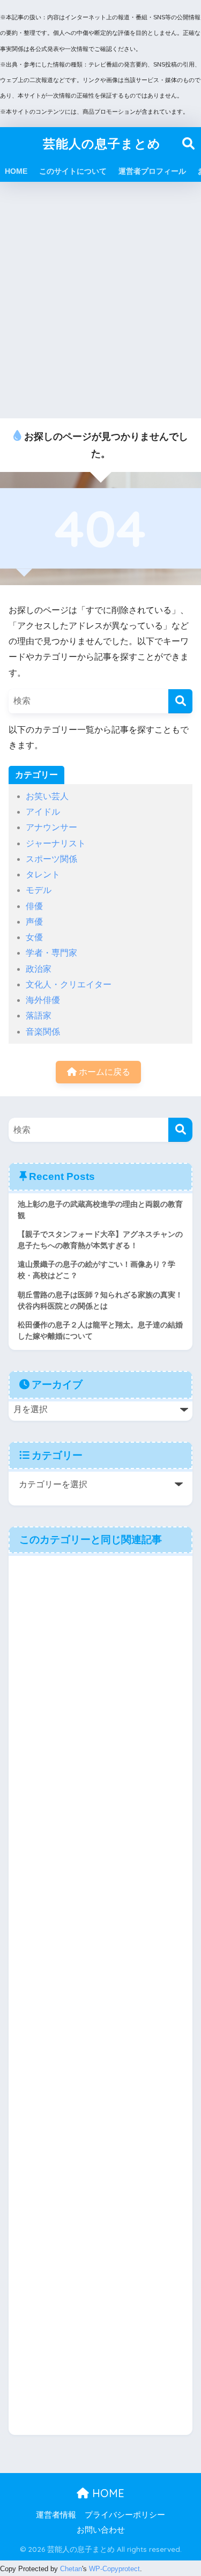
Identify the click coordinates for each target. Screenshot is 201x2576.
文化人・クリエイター (69, 984)
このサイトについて (73, 171)
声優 (34, 922)
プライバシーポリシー (125, 2515)
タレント (43, 874)
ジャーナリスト (56, 843)
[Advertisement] (100, 301)
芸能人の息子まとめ (102, 143)
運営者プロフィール (152, 171)
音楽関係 (43, 1032)
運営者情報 (56, 2515)
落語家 (39, 1016)
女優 (34, 937)
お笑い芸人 (47, 796)
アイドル (43, 812)
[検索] (180, 701)
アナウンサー (51, 827)
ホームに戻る (103, 1072)
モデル (39, 890)
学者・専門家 (51, 953)
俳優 (34, 906)
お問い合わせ (101, 2530)
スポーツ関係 (51, 859)
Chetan (71, 2569)
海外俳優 (43, 1000)
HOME (16, 171)
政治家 (39, 969)
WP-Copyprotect (114, 2569)
